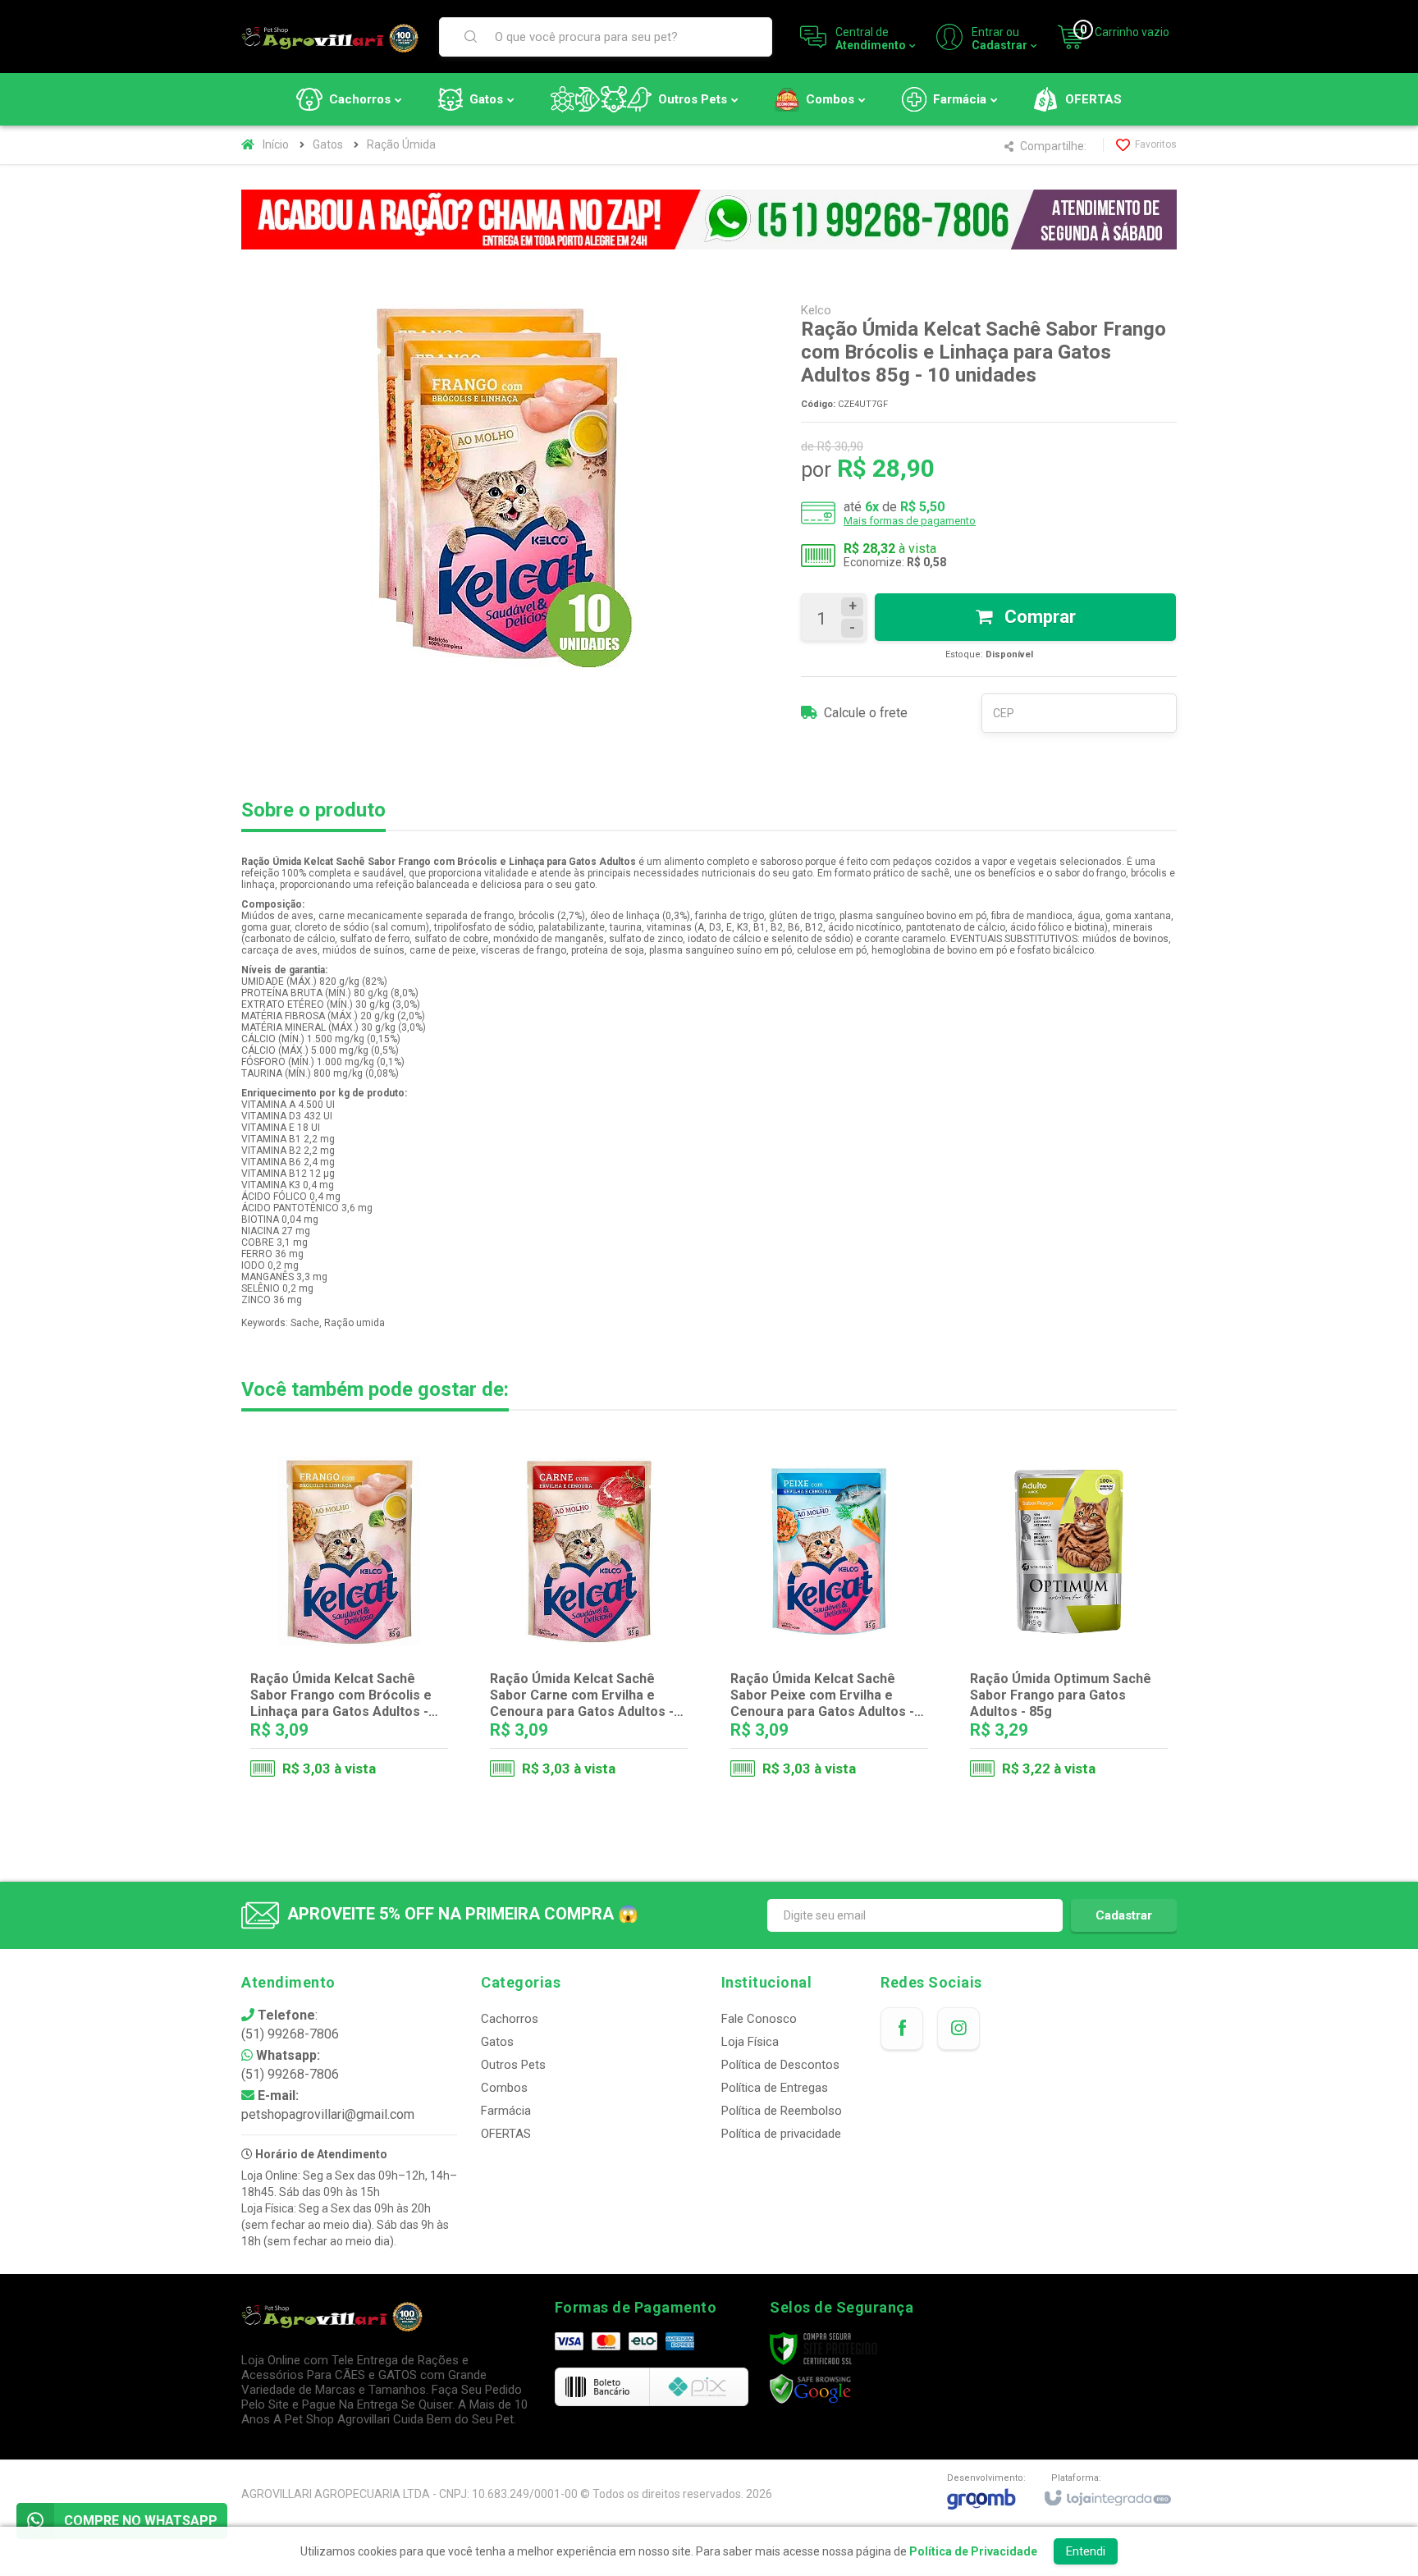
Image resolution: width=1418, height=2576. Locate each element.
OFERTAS (506, 2134)
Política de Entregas (775, 2088)
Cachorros (510, 2019)
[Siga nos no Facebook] (902, 2029)
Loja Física (750, 2042)
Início (276, 144)
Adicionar (382, 1724)
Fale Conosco (759, 2019)
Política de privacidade (781, 2134)
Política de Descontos (780, 2065)
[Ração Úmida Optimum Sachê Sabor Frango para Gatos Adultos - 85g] (1069, 1622)
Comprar (1038, 617)
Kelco (816, 310)
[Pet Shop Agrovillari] (330, 37)
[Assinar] (1124, 1915)
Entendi (1086, 2551)
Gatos (328, 144)
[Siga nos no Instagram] (958, 2029)
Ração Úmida (401, 144)
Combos (504, 2088)
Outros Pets (513, 2065)
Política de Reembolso (782, 2111)
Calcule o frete (866, 713)
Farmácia (506, 2111)
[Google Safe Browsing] (811, 2389)
